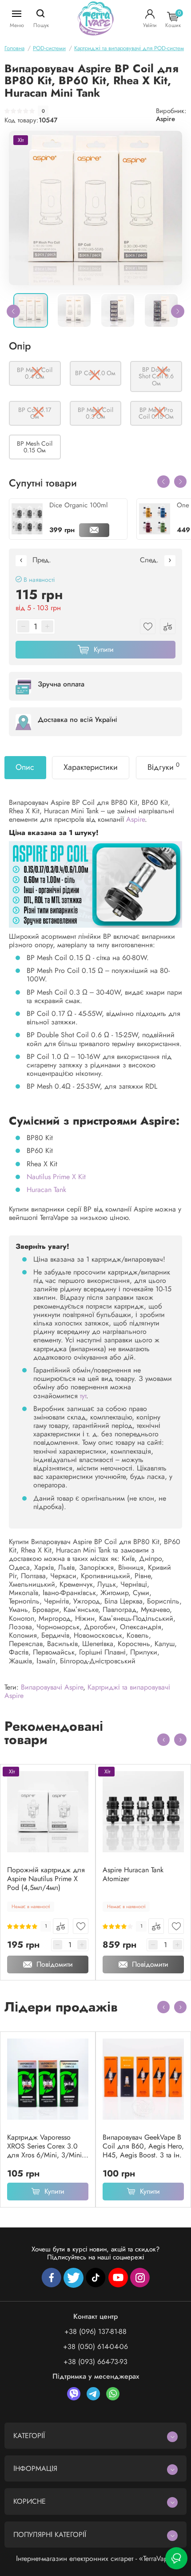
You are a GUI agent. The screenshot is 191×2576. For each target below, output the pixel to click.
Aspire (165, 119)
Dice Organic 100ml (78, 505)
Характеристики (91, 767)
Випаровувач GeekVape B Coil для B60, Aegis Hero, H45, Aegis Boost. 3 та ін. (143, 2146)
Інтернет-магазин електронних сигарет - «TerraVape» (96, 2558)
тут (83, 1396)
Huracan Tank (46, 1190)
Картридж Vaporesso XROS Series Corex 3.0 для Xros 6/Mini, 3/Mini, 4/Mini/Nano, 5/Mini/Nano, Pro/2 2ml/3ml (46, 2146)
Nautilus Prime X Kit (56, 1177)
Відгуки (163, 767)
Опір (20, 346)
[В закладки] (81, 1926)
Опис (25, 767)
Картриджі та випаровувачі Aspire (87, 1691)
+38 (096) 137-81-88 (95, 2331)
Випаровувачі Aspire (52, 1687)
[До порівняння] (61, 1926)
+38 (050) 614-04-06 (95, 2347)
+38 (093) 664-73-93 (95, 2362)
